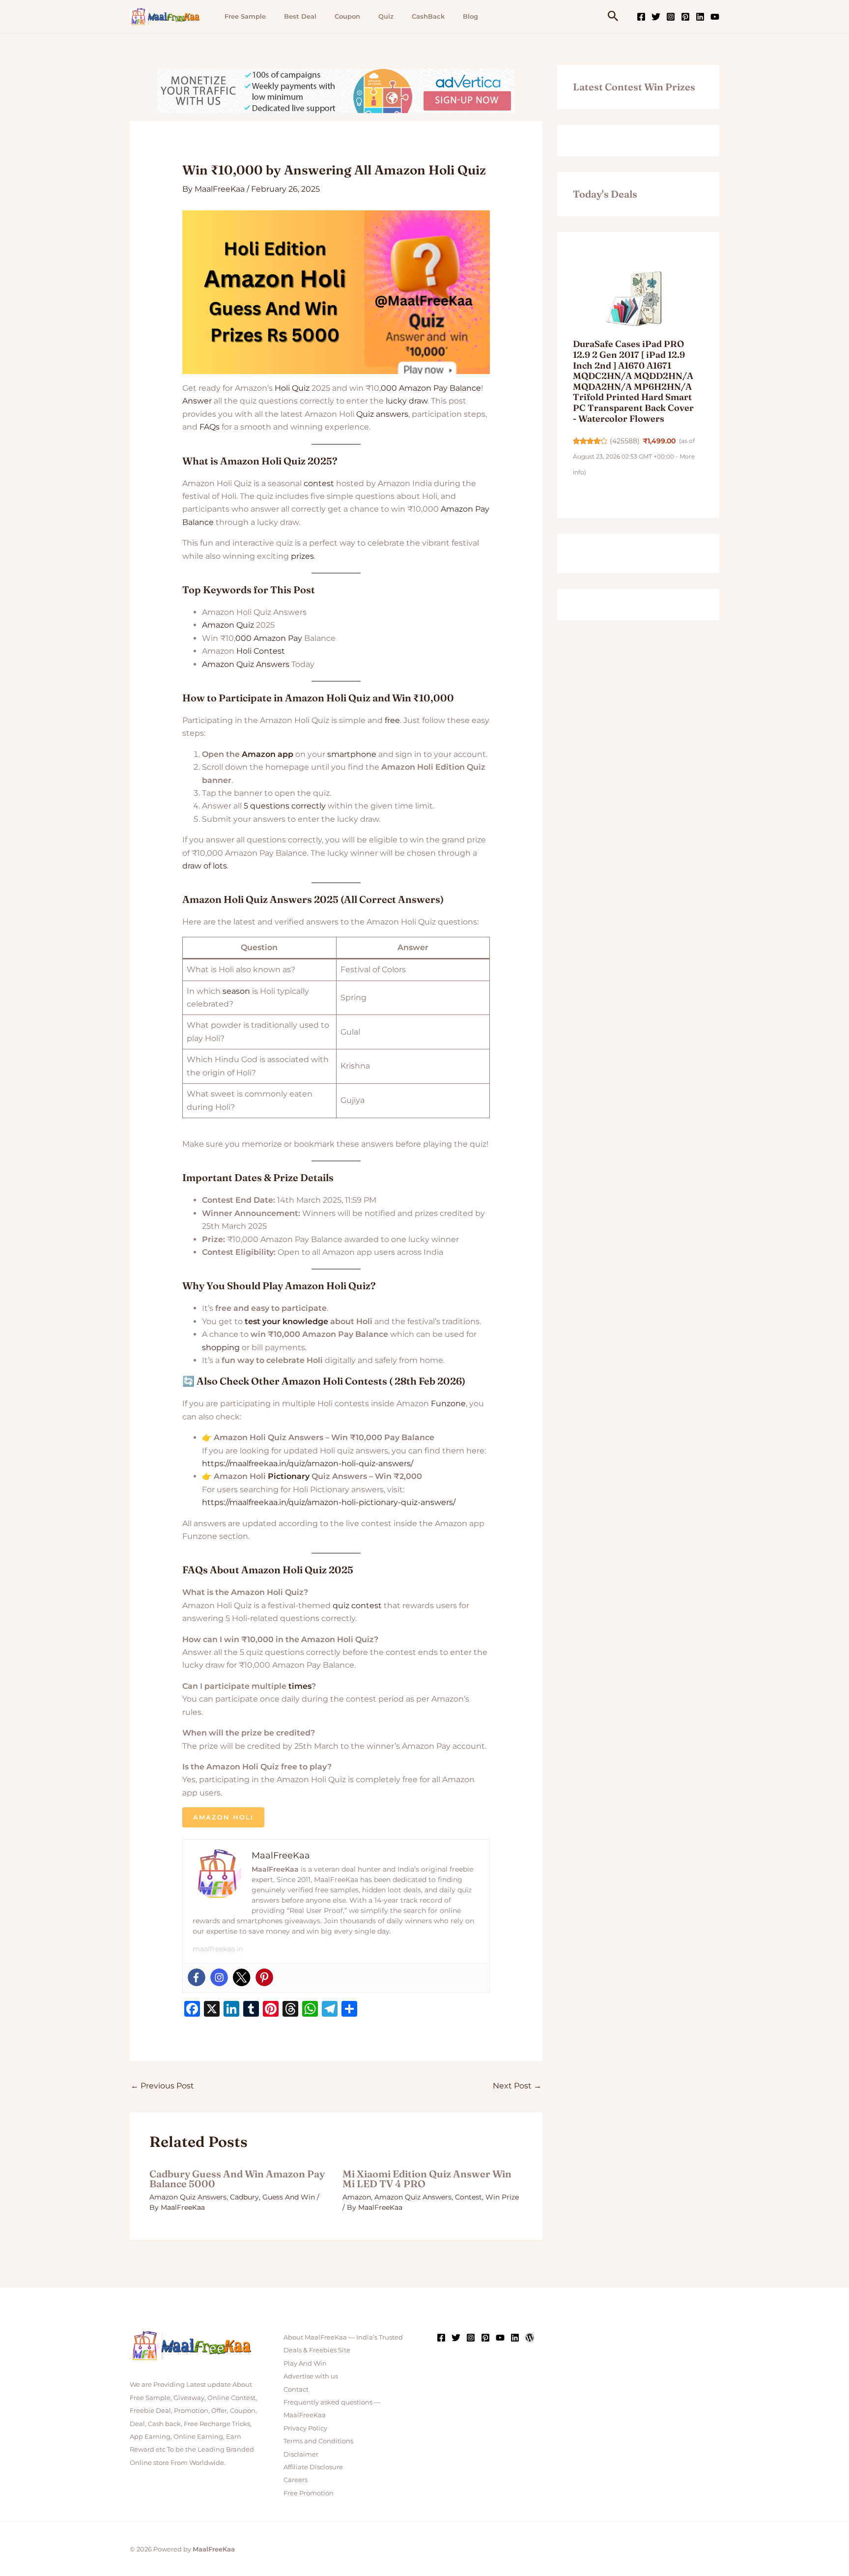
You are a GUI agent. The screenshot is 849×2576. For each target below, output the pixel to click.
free (392, 720)
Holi (282, 388)
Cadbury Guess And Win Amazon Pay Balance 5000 (237, 2179)
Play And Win (305, 2363)
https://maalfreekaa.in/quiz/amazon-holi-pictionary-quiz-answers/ (329, 1502)
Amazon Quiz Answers (246, 664)
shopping (221, 1347)
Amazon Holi (223, 1817)
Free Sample (245, 16)
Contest (468, 2197)
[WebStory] (530, 2338)
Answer (197, 401)
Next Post (517, 2086)
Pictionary (289, 1476)
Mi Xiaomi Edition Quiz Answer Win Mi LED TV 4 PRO (427, 2179)
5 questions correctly (285, 806)
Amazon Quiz (228, 625)
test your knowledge (286, 1321)
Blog (470, 16)
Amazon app (268, 754)
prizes (302, 556)
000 (389, 388)
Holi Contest (261, 651)
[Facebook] (641, 17)
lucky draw (407, 401)
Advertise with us (311, 2376)
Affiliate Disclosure (313, 2467)
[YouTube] (715, 17)
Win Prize (502, 2197)
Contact (296, 2389)
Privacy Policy (305, 2428)
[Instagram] (671, 17)
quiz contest (357, 1606)
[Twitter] (656, 17)
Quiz (386, 16)
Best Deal (300, 16)
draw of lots (205, 866)
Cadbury (244, 2197)
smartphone (352, 754)
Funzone (448, 1404)
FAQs (210, 427)
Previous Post (162, 2086)
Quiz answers (382, 414)
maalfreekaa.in (218, 1949)
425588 (625, 441)
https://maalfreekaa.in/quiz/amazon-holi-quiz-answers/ (308, 1463)
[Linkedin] (700, 17)
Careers (296, 2480)
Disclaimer (301, 2454)
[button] (613, 16)
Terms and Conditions (318, 2441)
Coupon (347, 16)
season (236, 991)
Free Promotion (309, 2493)
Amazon (415, 388)
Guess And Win (289, 2197)
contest (319, 483)
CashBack (428, 16)
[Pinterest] (685, 17)
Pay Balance (457, 388)
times (300, 1686)
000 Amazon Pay (269, 638)
